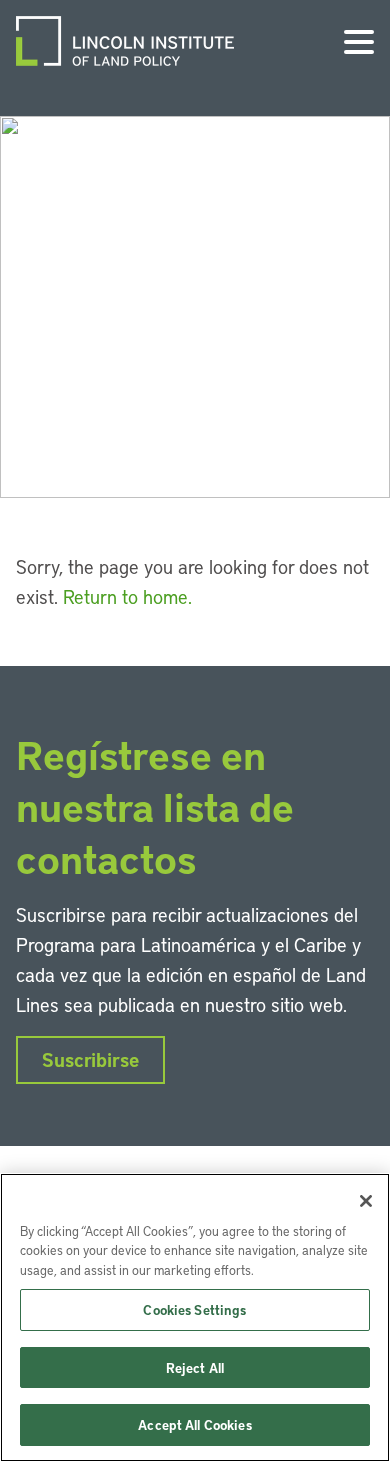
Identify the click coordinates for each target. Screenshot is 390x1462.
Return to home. (127, 596)
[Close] (366, 1201)
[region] (195, 1317)
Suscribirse (90, 1059)
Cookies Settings (194, 1309)
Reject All (195, 1367)
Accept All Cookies (194, 1424)
